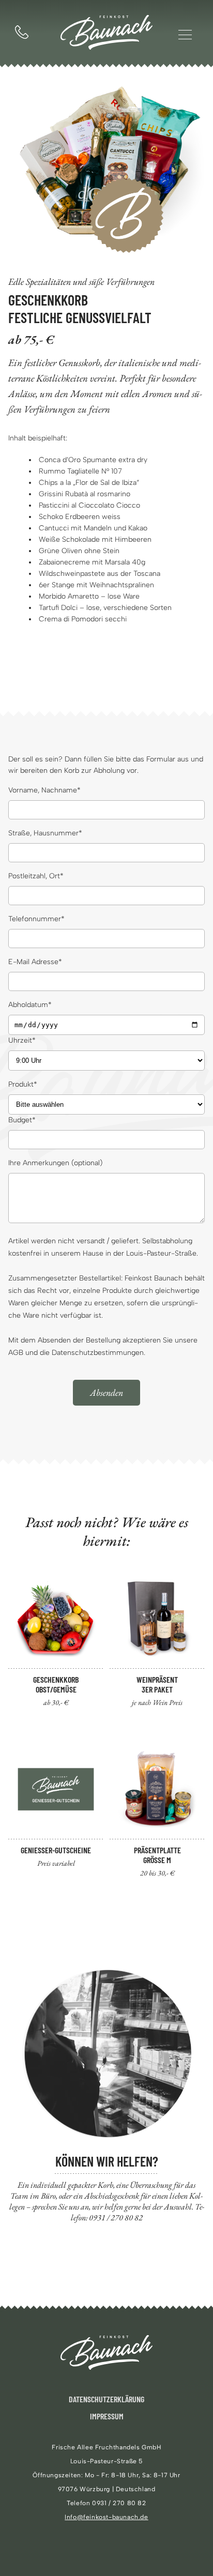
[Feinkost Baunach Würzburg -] (106, 34)
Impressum (107, 2416)
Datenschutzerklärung (106, 2399)
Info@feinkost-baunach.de (106, 2517)
